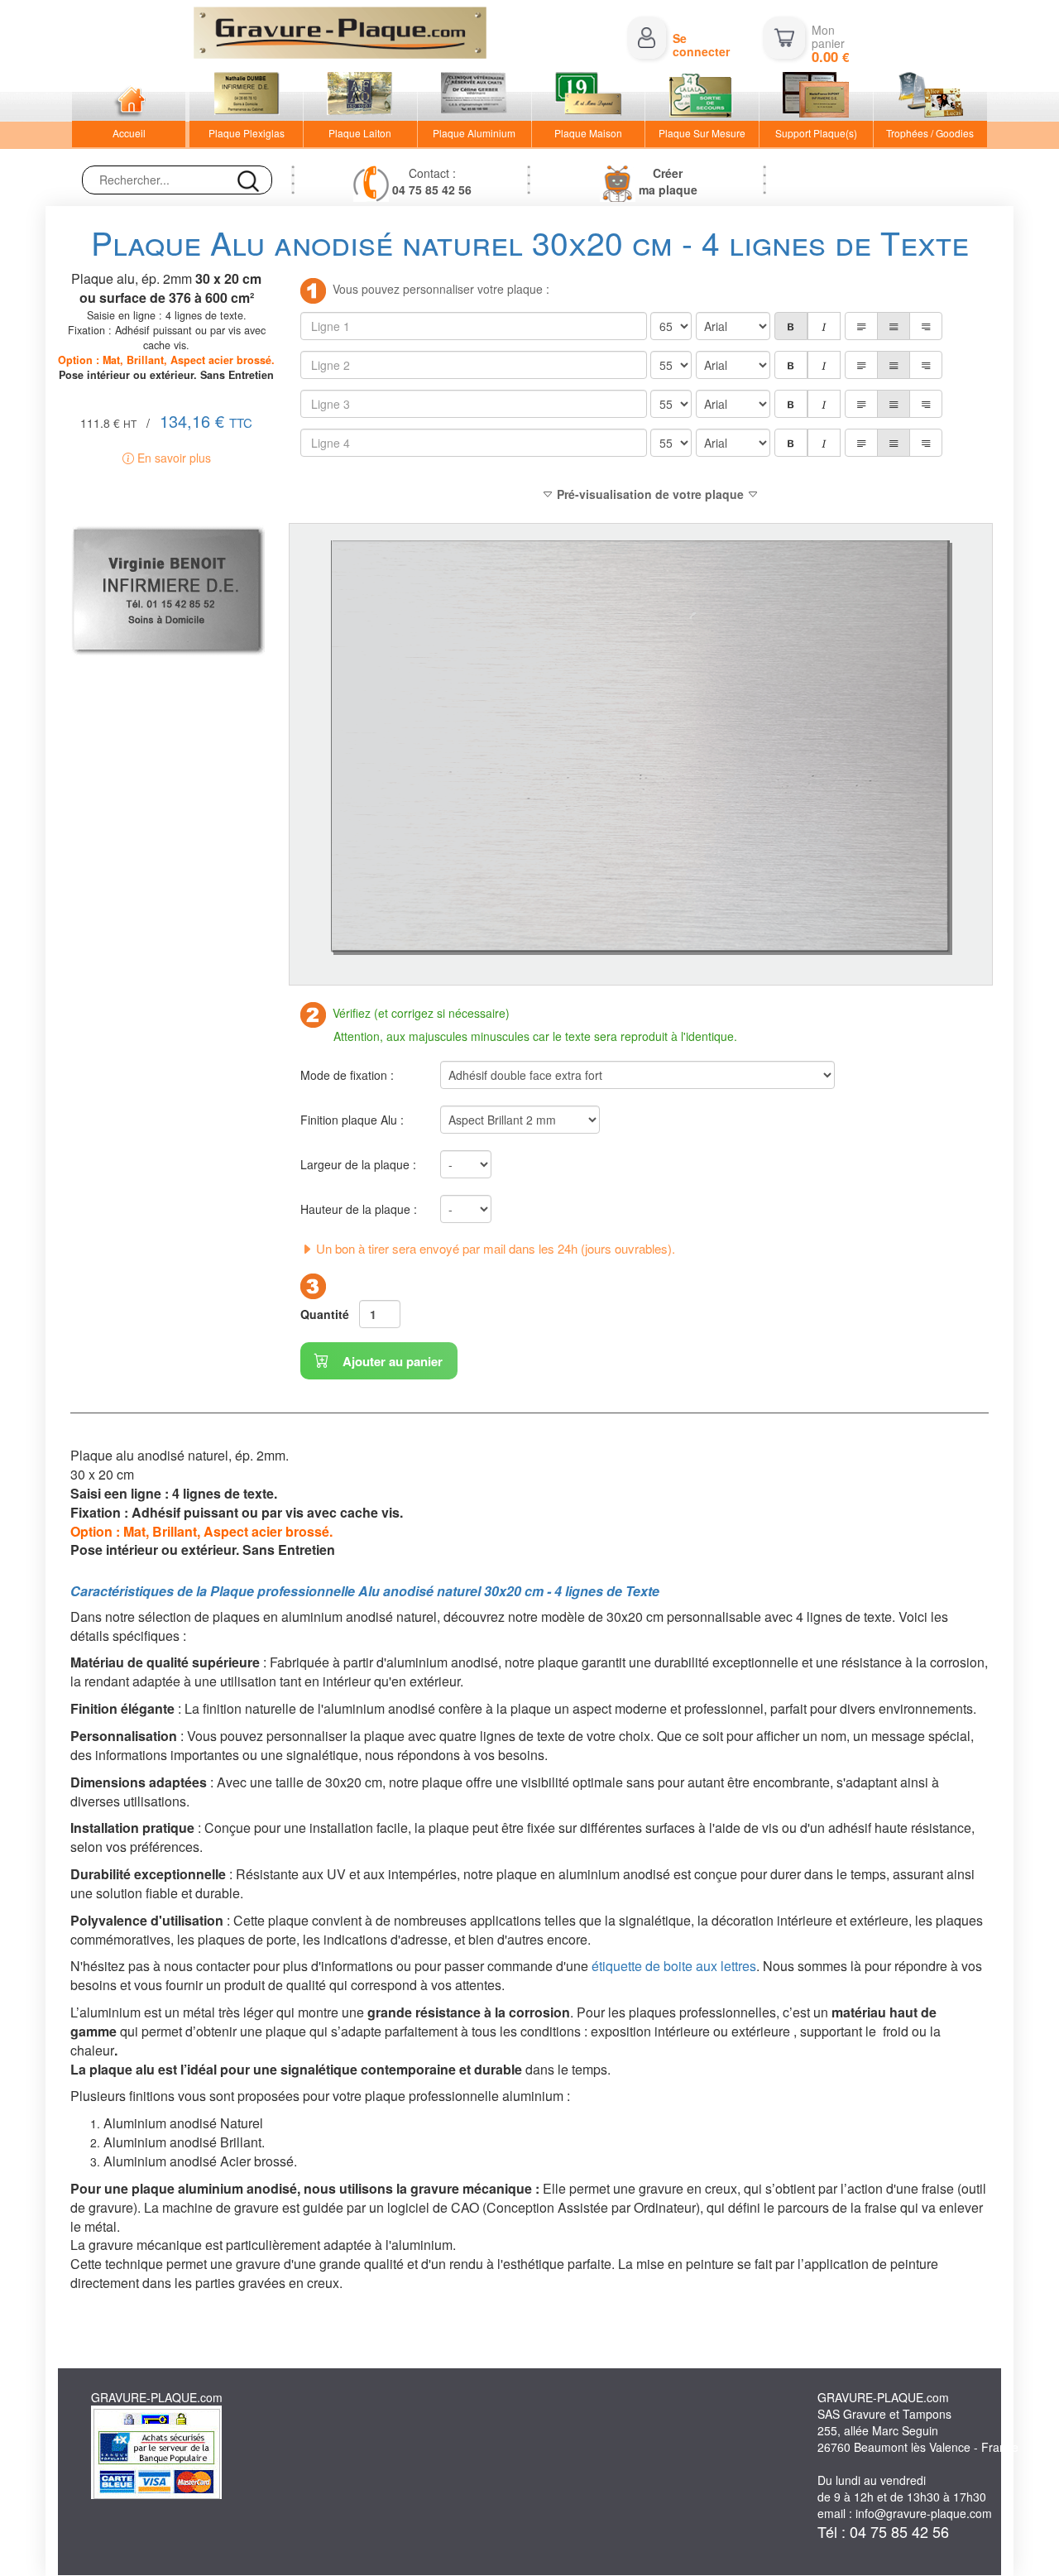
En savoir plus (173, 458)
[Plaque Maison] (589, 97)
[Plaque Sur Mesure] (702, 97)
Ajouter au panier (391, 1361)
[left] (861, 326)
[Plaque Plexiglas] (246, 97)
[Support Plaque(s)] (816, 97)
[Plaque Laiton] (360, 97)
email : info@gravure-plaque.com (905, 2513)
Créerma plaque (668, 181)
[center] (894, 326)
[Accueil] (129, 97)
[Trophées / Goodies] (930, 97)
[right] (926, 326)
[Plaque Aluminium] (474, 97)
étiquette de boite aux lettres (674, 1966)
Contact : (432, 181)
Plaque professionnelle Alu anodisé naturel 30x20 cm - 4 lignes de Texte (435, 1591)
